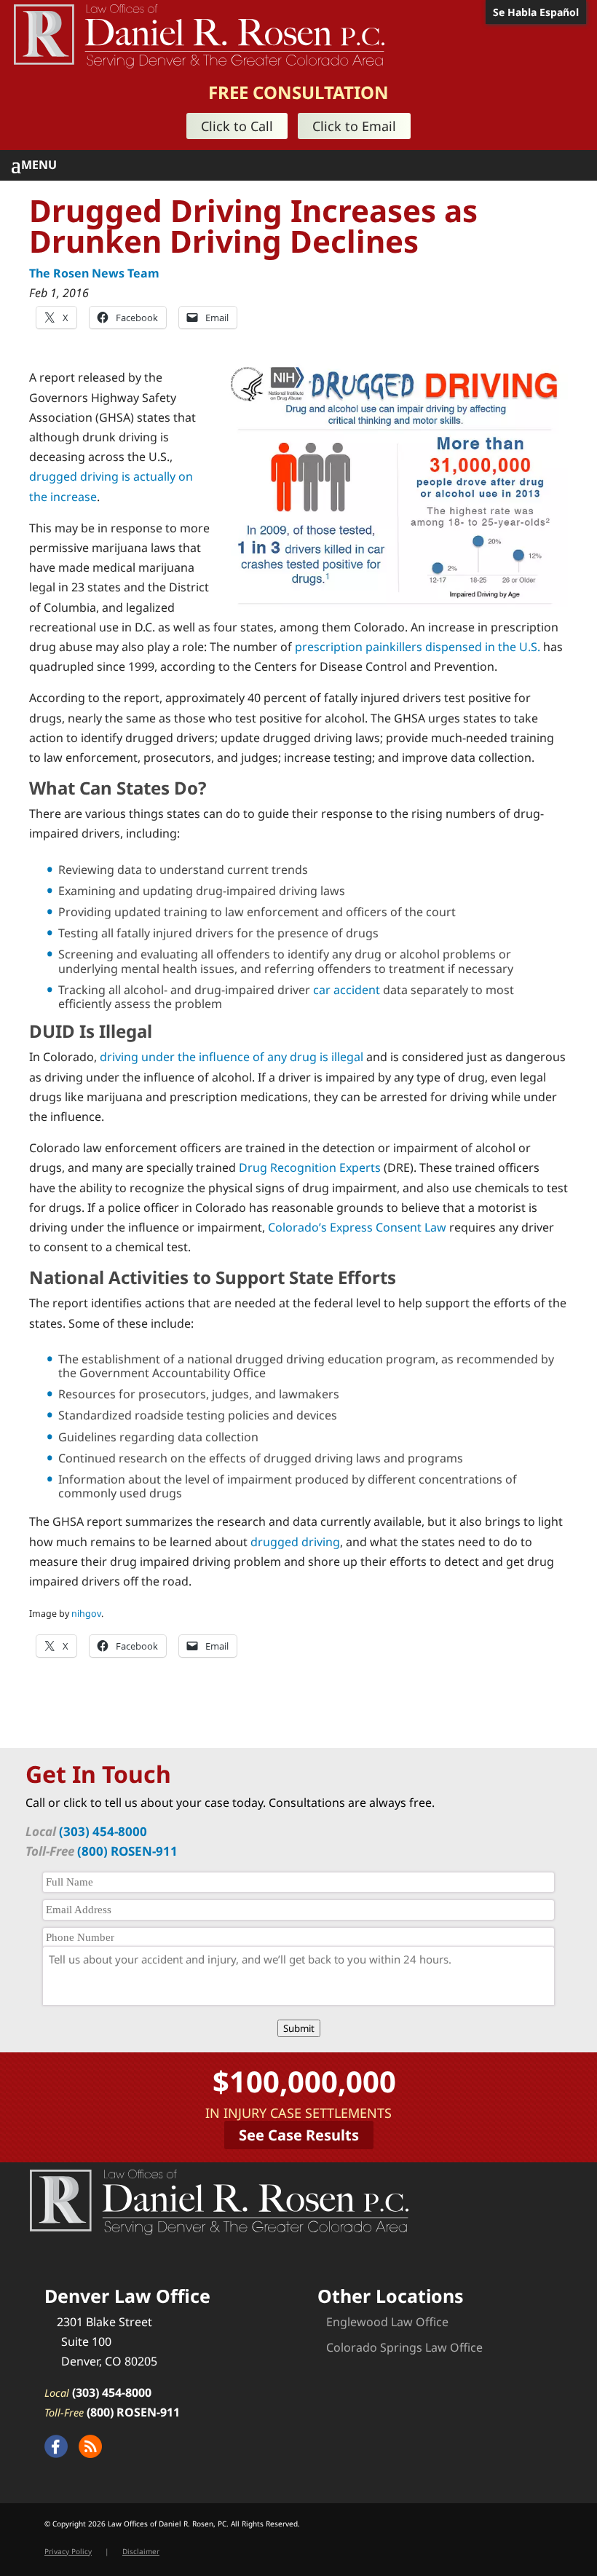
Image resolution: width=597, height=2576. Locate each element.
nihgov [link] (86, 1614)
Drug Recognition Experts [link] (310, 1167)
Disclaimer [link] (141, 2551)
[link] (199, 35)
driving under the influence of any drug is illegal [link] (232, 1057)
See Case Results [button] (299, 2135)
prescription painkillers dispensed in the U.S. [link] (418, 647)
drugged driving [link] (295, 1542)
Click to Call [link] (237, 126)
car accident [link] (347, 990)
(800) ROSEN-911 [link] (127, 1851)
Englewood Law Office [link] (387, 2322)
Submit (299, 2028)
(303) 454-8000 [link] (103, 1831)
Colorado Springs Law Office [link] (404, 2347)
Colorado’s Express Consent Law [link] (357, 1227)
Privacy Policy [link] (68, 2551)
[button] (304, 165)
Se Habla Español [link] (536, 12)
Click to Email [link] (354, 126)
